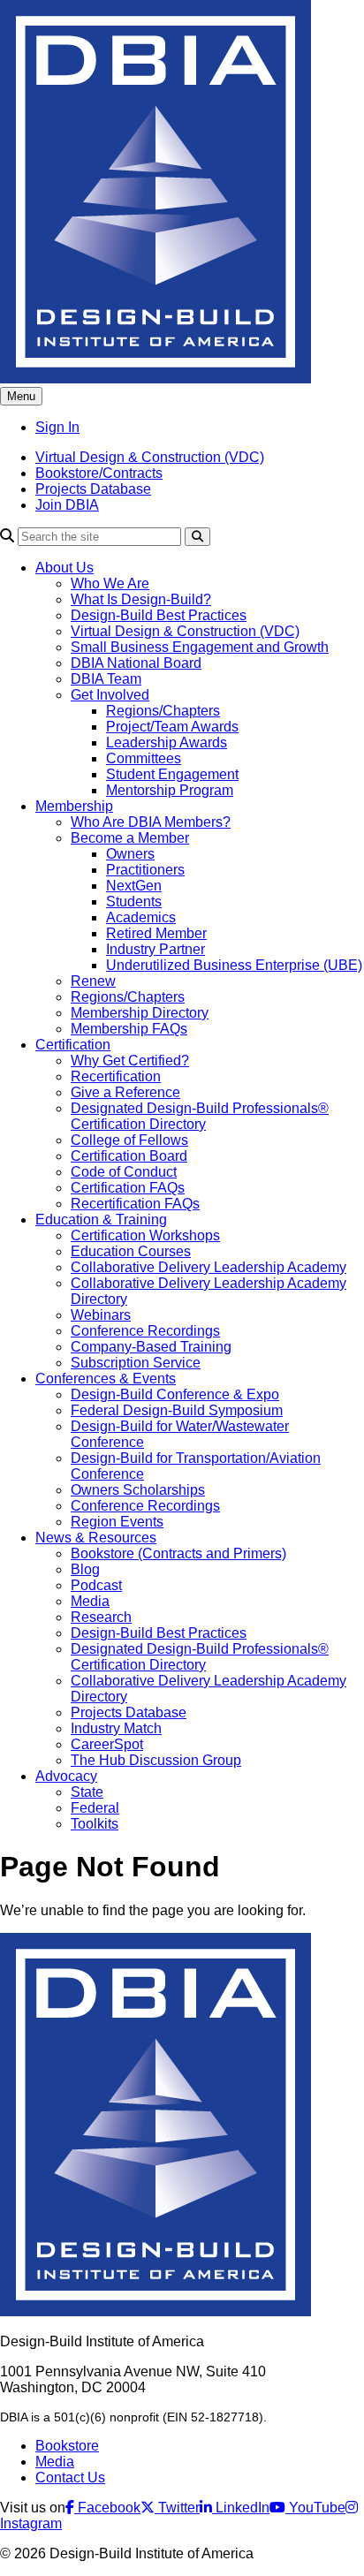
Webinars (101, 1315)
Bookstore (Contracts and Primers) (178, 1553)
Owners (130, 854)
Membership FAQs (129, 1029)
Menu (21, 396)
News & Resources (96, 1538)
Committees (144, 758)
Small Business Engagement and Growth (200, 647)
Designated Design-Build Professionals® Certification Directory (200, 1116)
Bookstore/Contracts (99, 473)
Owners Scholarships (138, 1490)
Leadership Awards (167, 742)
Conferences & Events (106, 1379)
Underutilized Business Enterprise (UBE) (234, 965)
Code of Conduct (124, 1172)
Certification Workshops (145, 1235)
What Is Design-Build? (141, 599)
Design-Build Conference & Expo (175, 1394)
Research (101, 1617)
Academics (141, 917)
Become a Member (130, 838)
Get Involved (110, 695)
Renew (93, 981)
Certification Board (129, 1156)
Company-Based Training (151, 1347)
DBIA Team (106, 679)
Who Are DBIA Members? (151, 822)
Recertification (116, 1076)
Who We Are (110, 583)
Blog (85, 1569)
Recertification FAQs (135, 1204)
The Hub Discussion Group (156, 1760)
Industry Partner (155, 949)
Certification (73, 1045)
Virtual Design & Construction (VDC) (150, 457)
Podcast (96, 1585)
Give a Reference (125, 1092)
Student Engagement (172, 774)
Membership (74, 806)
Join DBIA (67, 505)
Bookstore (67, 2446)
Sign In (57, 427)
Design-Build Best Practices (159, 615)
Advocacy (66, 1776)
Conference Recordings (145, 1331)
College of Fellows (129, 1140)
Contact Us (70, 2478)
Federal (95, 1808)
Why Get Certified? (130, 1061)
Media (90, 1601)
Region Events (117, 1522)
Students (134, 902)
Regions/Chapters (163, 711)
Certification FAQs (128, 1188)
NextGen (134, 886)
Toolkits (95, 1824)
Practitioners (145, 870)
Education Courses (131, 1251)
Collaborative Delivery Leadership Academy (209, 1267)
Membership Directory (140, 1013)
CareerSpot (107, 1744)
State (87, 1792)
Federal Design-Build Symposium (177, 1410)
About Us (64, 568)
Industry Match (116, 1728)
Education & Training (101, 1220)
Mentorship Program (170, 790)
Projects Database (93, 489)
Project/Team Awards (172, 727)
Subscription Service (136, 1363)
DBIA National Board (136, 663)
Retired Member (156, 933)
